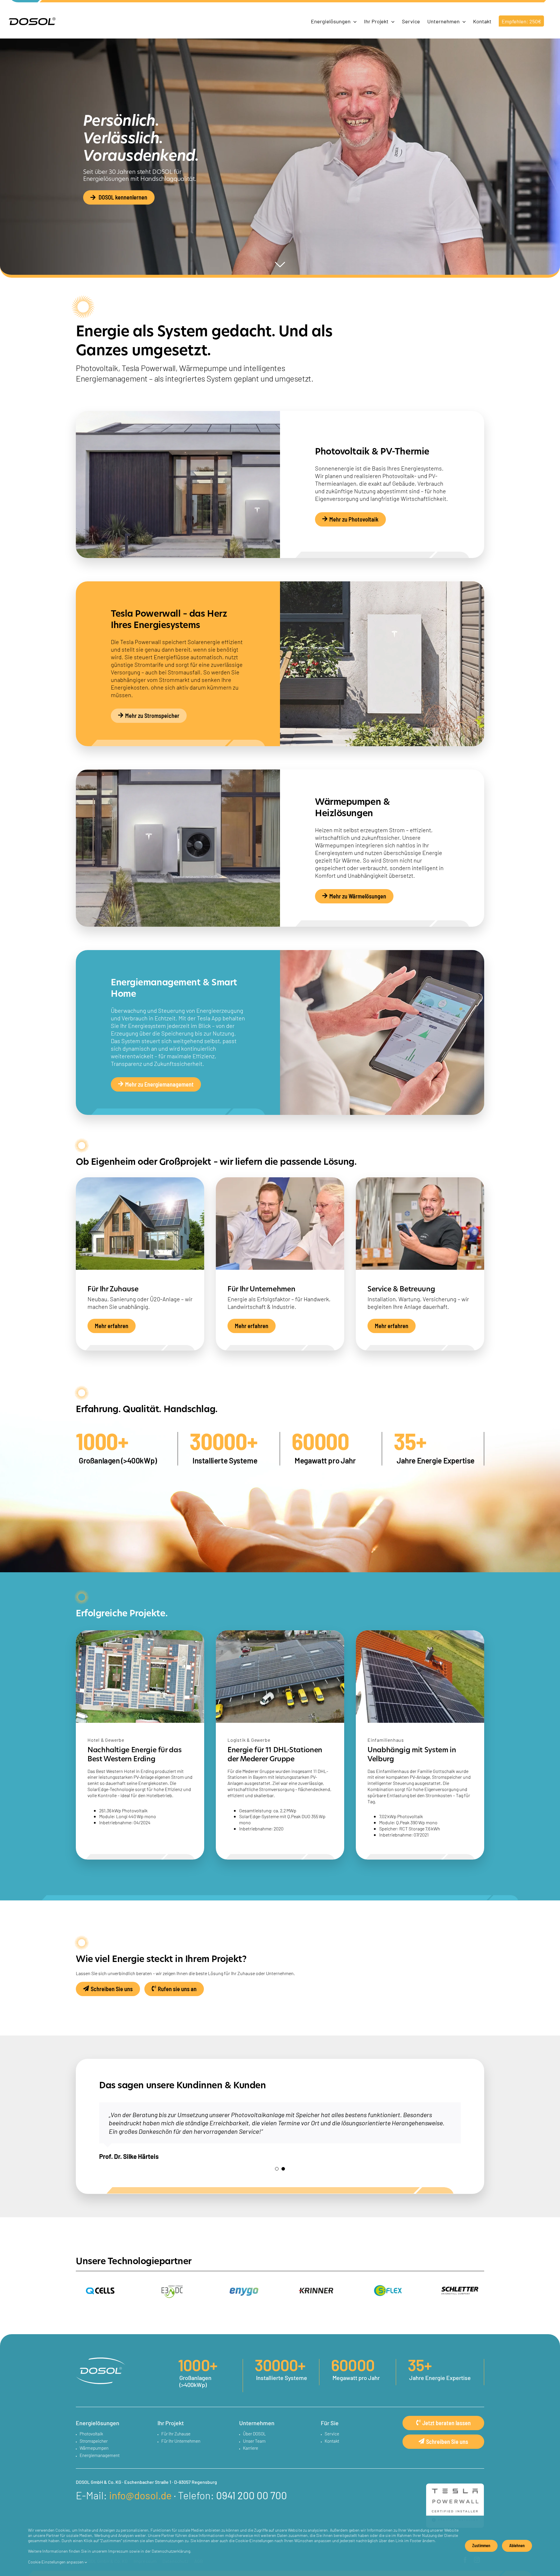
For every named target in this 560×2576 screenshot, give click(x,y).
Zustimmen (481, 2545)
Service (332, 2434)
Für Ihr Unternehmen (181, 2441)
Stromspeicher (94, 2441)
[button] (277, 2169)
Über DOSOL (254, 2434)
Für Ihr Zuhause (176, 2434)
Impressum (118, 2551)
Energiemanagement (100, 2455)
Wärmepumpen (94, 2448)
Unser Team (254, 2441)
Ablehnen (517, 2545)
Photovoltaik (91, 2434)
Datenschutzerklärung (171, 2551)
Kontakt (332, 2441)
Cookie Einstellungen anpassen (56, 2562)
